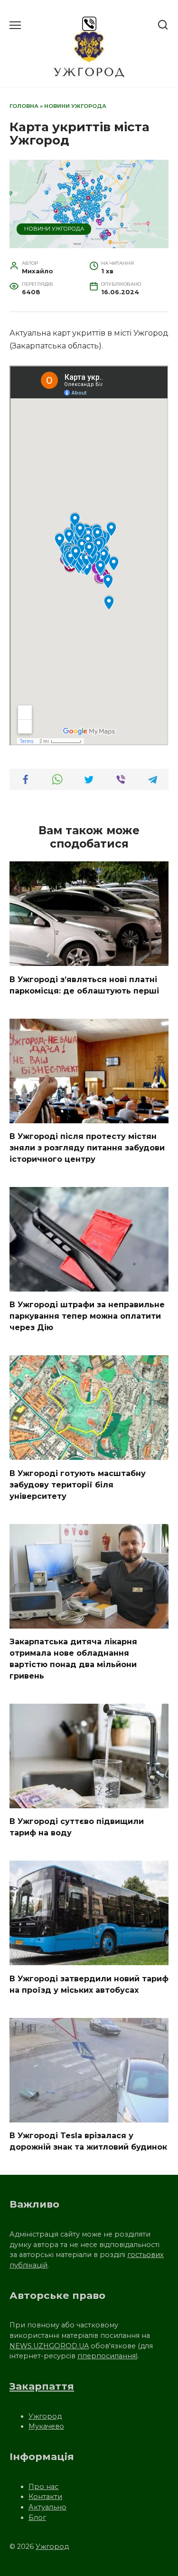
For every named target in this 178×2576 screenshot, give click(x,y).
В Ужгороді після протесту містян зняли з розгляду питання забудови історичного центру (87, 1148)
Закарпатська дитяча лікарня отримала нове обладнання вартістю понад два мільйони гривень (73, 1659)
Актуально (47, 2507)
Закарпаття (42, 2386)
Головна (24, 106)
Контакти (45, 2497)
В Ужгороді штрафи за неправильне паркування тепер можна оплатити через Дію (87, 1316)
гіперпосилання (107, 2356)
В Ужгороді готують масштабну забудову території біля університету (78, 1484)
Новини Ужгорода (75, 106)
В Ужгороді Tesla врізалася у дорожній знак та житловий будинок (88, 2141)
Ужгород (45, 2416)
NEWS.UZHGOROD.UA (49, 2346)
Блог (37, 2518)
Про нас (43, 2487)
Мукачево (46, 2426)
